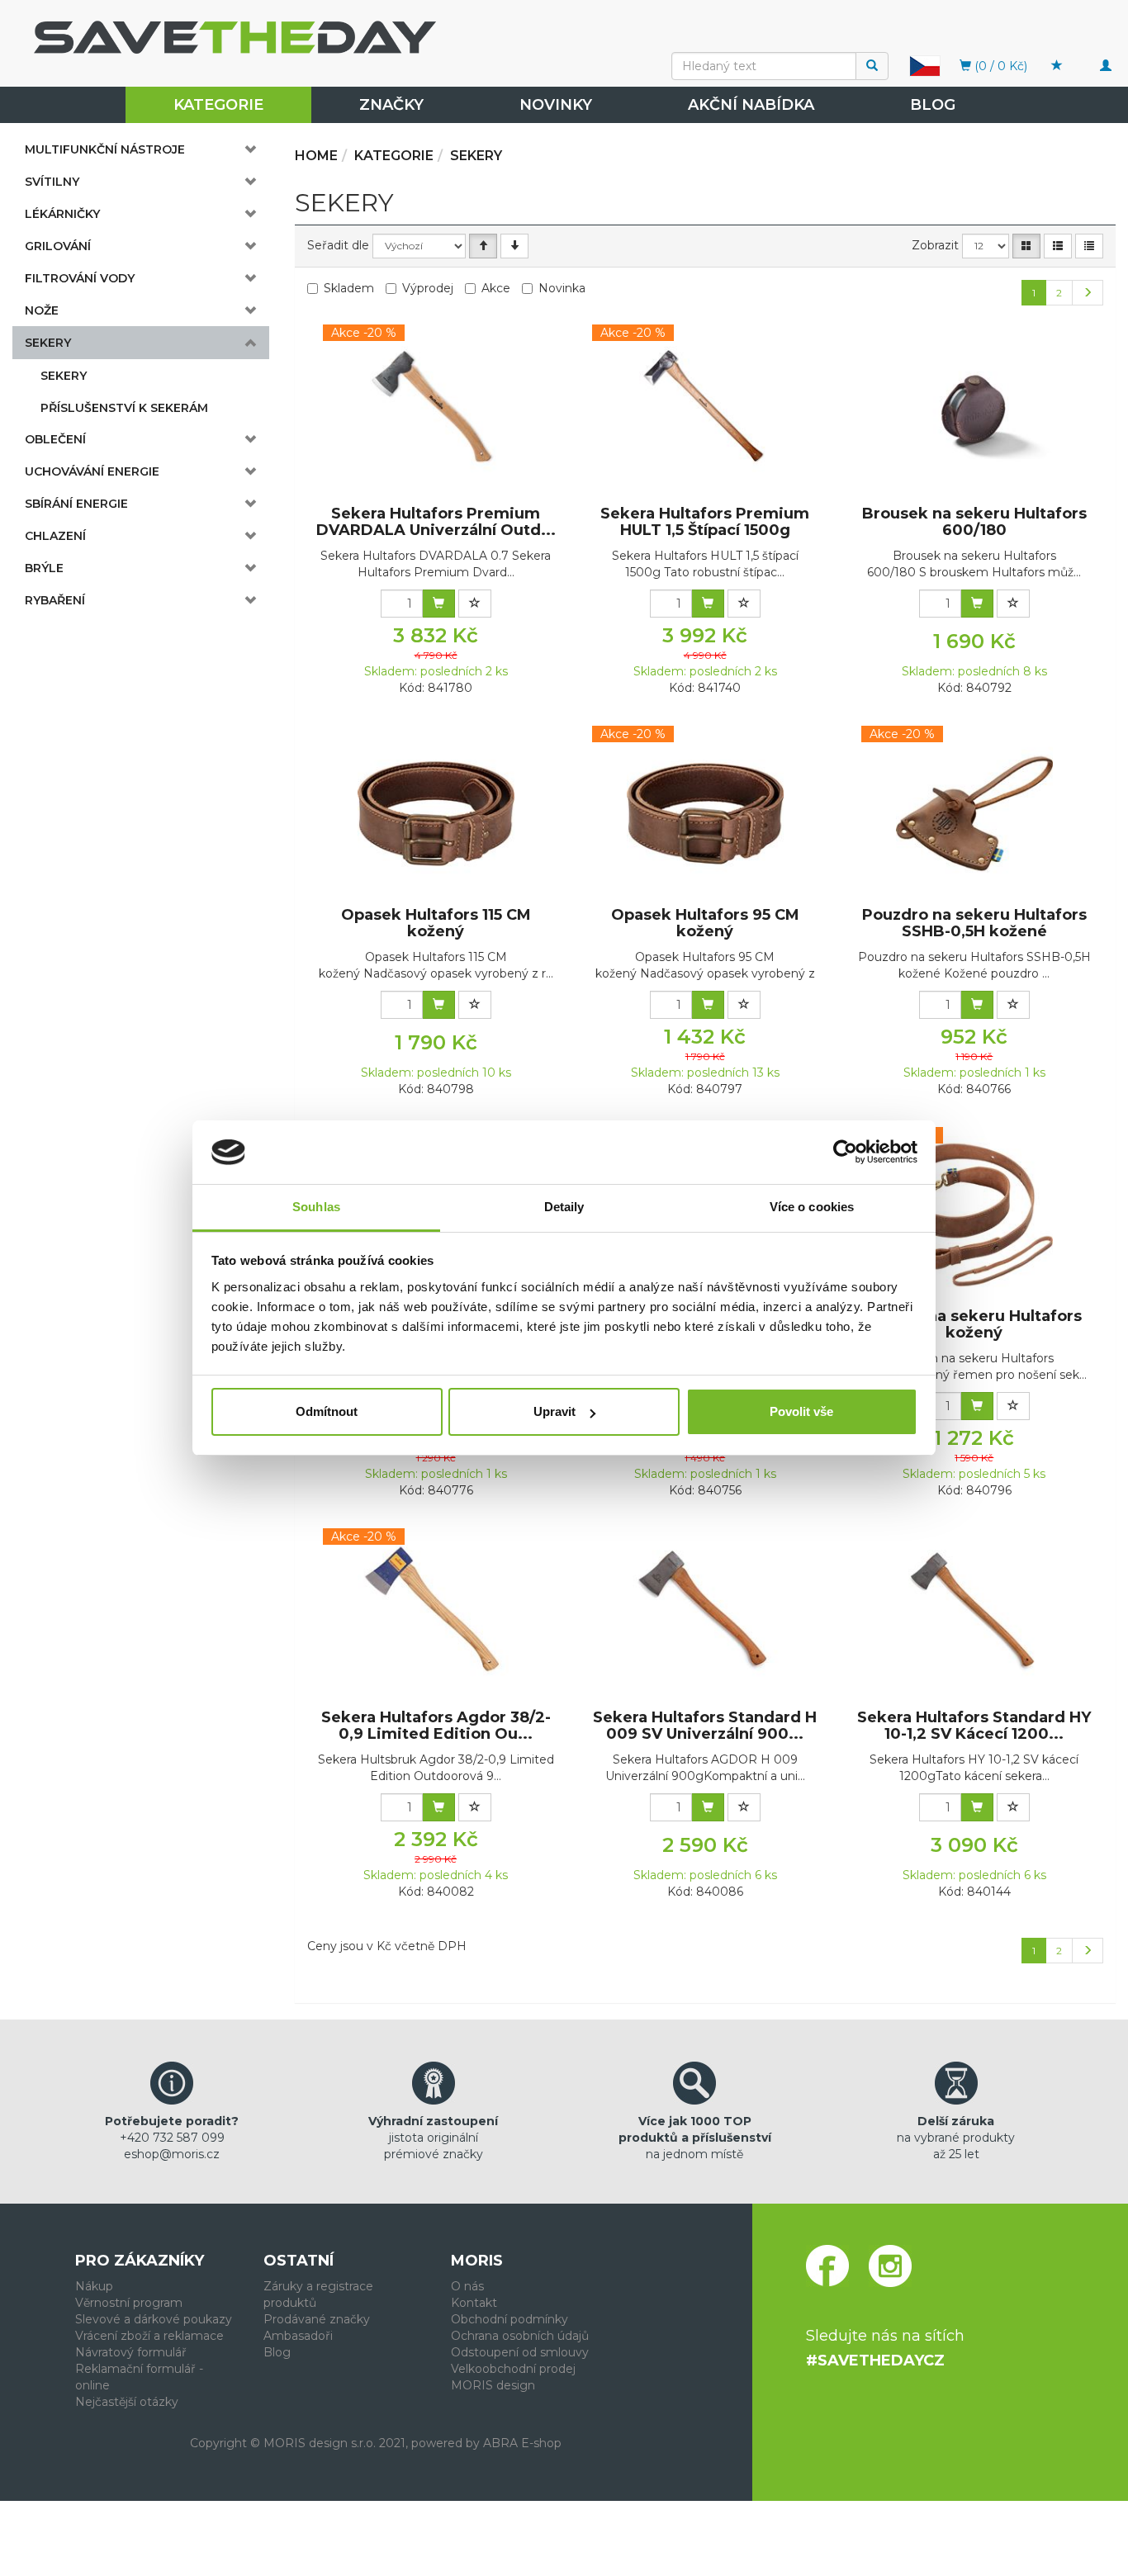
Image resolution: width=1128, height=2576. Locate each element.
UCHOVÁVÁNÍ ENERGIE (92, 471)
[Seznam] (1058, 246)
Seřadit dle (338, 245)
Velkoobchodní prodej (513, 2369)
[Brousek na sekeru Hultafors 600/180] (974, 412)
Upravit (555, 1411)
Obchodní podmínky (509, 2319)
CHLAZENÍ (55, 536)
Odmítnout (327, 1411)
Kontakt (474, 2303)
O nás (467, 2286)
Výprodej (428, 288)
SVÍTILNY (52, 182)
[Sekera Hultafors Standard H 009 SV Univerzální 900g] (705, 1616)
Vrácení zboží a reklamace (149, 2336)
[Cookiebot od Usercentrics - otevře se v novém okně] (845, 1153)
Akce (496, 288)
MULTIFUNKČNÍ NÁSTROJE (105, 149)
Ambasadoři (298, 2336)
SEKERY (48, 343)
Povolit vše (801, 1411)
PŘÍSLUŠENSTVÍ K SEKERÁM (124, 408)
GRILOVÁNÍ (58, 246)
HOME (316, 156)
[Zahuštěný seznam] (1089, 246)
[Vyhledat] (872, 66)
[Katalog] (1026, 246)
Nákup (94, 2286)
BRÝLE (44, 568)
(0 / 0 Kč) (999, 66)
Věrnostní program (129, 2303)
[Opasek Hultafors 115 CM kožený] (436, 813)
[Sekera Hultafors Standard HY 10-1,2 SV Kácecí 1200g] (974, 1616)
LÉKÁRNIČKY (62, 214)
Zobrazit (935, 245)
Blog (933, 105)
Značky (391, 105)
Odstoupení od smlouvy (520, 2352)
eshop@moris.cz (172, 2154)
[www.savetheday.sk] (925, 65)
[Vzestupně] (483, 246)
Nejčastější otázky (127, 2402)
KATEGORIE (218, 105)
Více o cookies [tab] (812, 1207)
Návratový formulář (131, 2352)
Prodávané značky (317, 2319)
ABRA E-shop (522, 2443)
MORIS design (493, 2385)
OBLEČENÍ (55, 439)
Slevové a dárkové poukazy (154, 2319)
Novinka (562, 288)
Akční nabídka (751, 105)
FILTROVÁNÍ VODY (80, 278)
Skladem (349, 288)
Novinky (556, 105)
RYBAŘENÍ (55, 600)
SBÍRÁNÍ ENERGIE (76, 504)
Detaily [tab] (564, 1207)
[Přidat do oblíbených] (475, 604)
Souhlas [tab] (316, 1207)
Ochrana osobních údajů (520, 2336)
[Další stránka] (1088, 293)
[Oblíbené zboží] (1057, 66)
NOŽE (42, 310)
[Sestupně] (514, 246)
